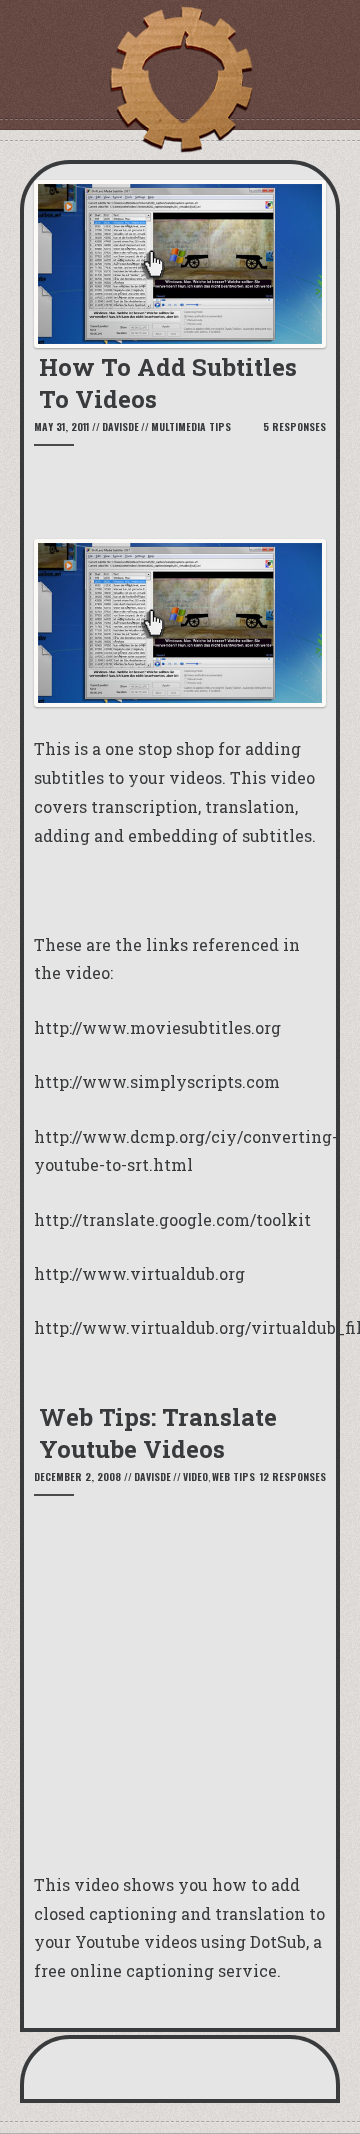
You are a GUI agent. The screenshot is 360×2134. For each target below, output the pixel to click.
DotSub (278, 1941)
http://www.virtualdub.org (139, 1273)
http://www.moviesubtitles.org (157, 1027)
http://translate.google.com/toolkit (172, 1219)
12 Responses (293, 1476)
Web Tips (233, 1476)
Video (195, 1476)
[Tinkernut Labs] (180, 80)
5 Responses (294, 426)
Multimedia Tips (191, 426)
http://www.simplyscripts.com (157, 1081)
